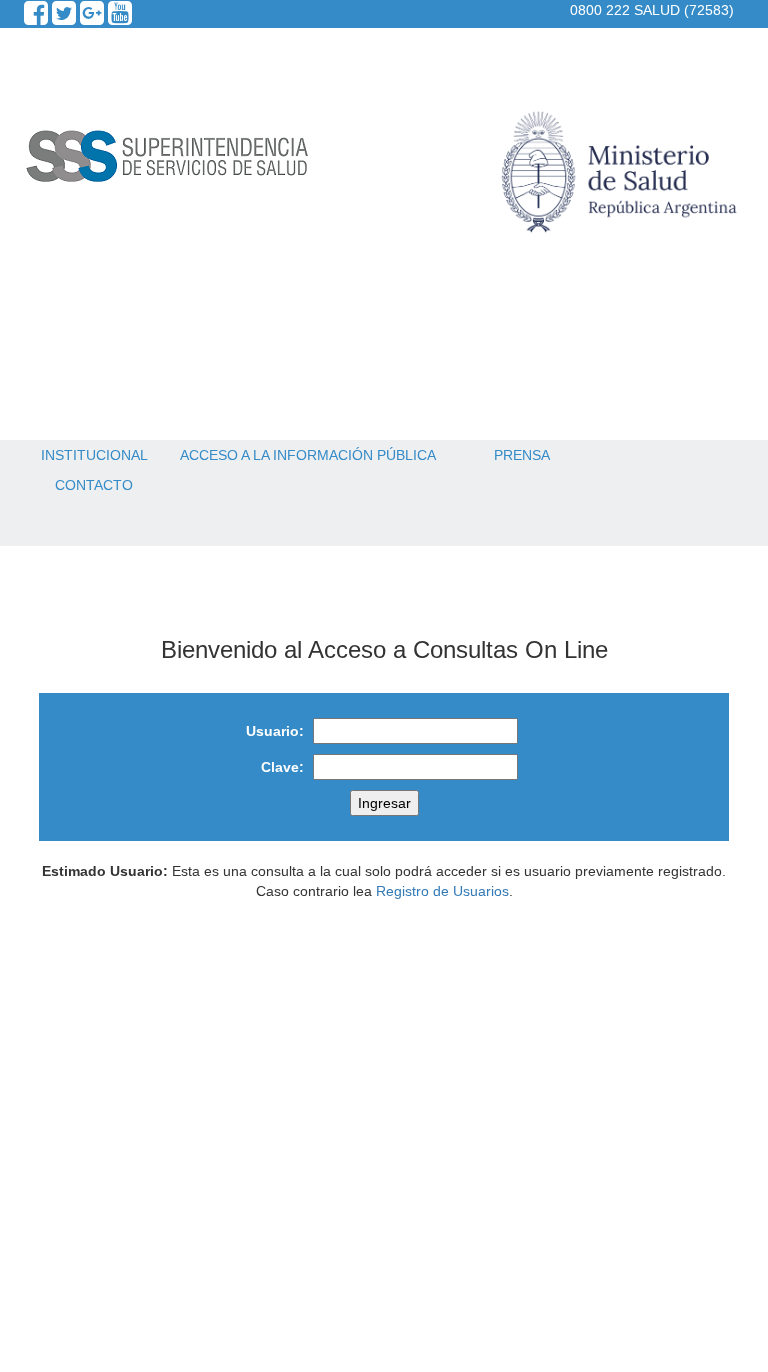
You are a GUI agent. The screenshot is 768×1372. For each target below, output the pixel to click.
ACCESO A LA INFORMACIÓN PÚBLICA (308, 455)
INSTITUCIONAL (94, 455)
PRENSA (522, 455)
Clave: (282, 767)
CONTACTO (94, 485)
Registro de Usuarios (442, 891)
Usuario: (275, 731)
